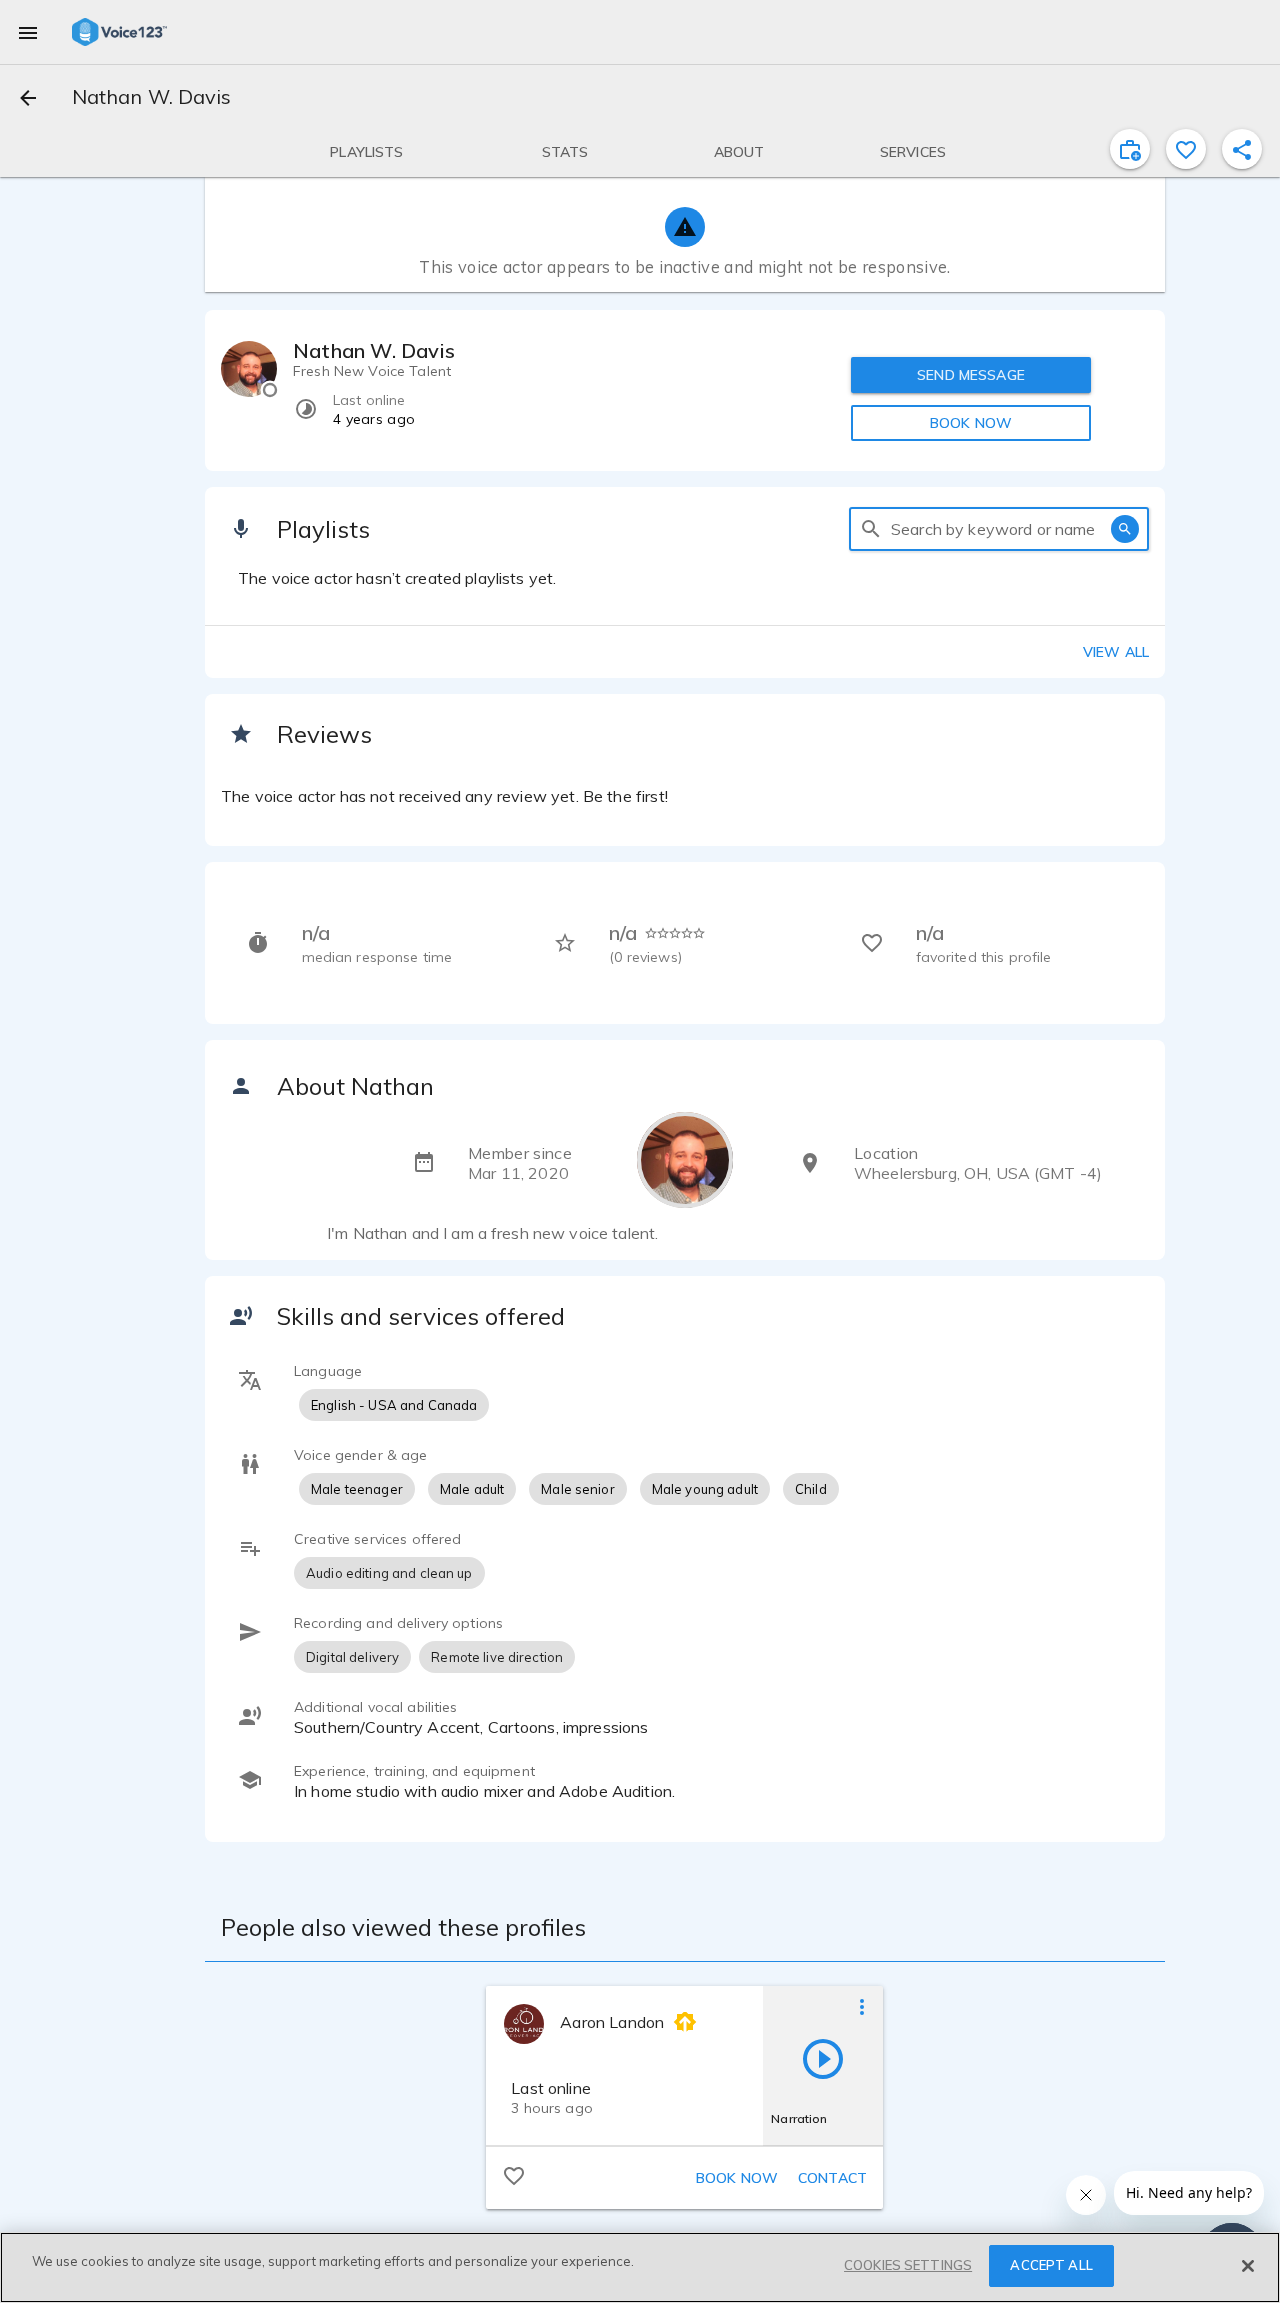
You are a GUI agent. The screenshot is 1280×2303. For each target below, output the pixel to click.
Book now (737, 2178)
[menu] (28, 32)
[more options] (862, 2006)
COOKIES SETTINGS (908, 2265)
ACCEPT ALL (1051, 2265)
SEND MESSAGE (971, 375)
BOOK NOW (971, 423)
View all (1116, 652)
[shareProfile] (1242, 149)
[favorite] (1186, 149)
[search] (871, 529)
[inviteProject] (1130, 149)
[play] (823, 2058)
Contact (832, 2178)
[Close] (1248, 2266)
